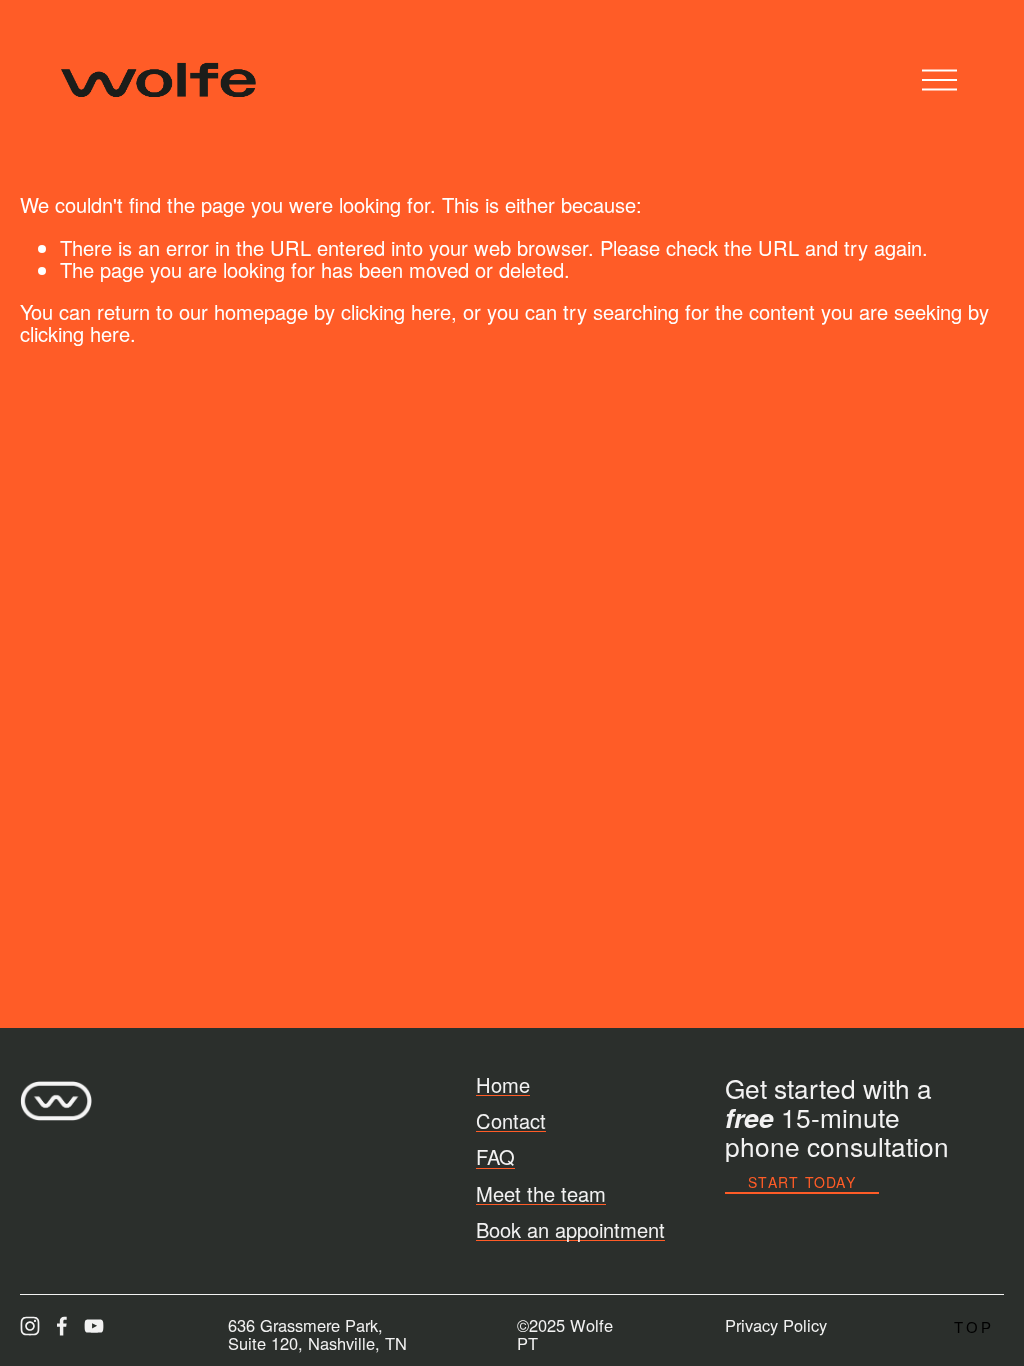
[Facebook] (62, 1326)
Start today (802, 1182)
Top (974, 1327)
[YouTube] (94, 1326)
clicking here (396, 311)
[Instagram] (30, 1326)
